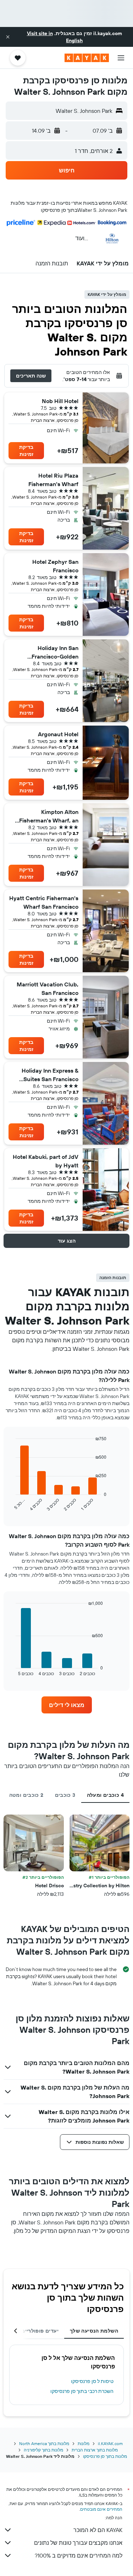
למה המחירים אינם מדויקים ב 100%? (79, 2555)
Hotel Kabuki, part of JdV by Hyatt (46, 1161)
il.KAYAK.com (110, 2443)
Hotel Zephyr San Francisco (55, 566)
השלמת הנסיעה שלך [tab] (94, 2331)
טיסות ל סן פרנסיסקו (92, 2381)
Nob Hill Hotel (60, 401)
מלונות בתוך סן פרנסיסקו (105, 2456)
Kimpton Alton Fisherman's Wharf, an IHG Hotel (49, 816)
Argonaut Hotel (58, 734)
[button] (8, 37)
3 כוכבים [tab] (65, 1795)
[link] (67, 1705)
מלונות (84, 2443)
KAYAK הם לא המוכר (98, 2530)
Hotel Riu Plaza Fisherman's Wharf (53, 480)
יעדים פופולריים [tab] (40, 2331)
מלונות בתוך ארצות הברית (95, 2450)
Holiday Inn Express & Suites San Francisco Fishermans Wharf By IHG (44, 1075)
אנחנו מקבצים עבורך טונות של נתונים (78, 2543)
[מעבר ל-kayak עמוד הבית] (87, 58)
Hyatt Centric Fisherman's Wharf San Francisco (44, 902)
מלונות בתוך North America (44, 2443)
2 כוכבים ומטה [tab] (26, 1795)
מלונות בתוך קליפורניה (43, 2450)
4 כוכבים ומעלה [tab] (105, 1795)
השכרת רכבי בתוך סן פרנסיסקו (82, 2391)
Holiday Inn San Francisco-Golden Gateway (55, 653)
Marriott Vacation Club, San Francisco (48, 989)
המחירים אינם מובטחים (101, 2509)
